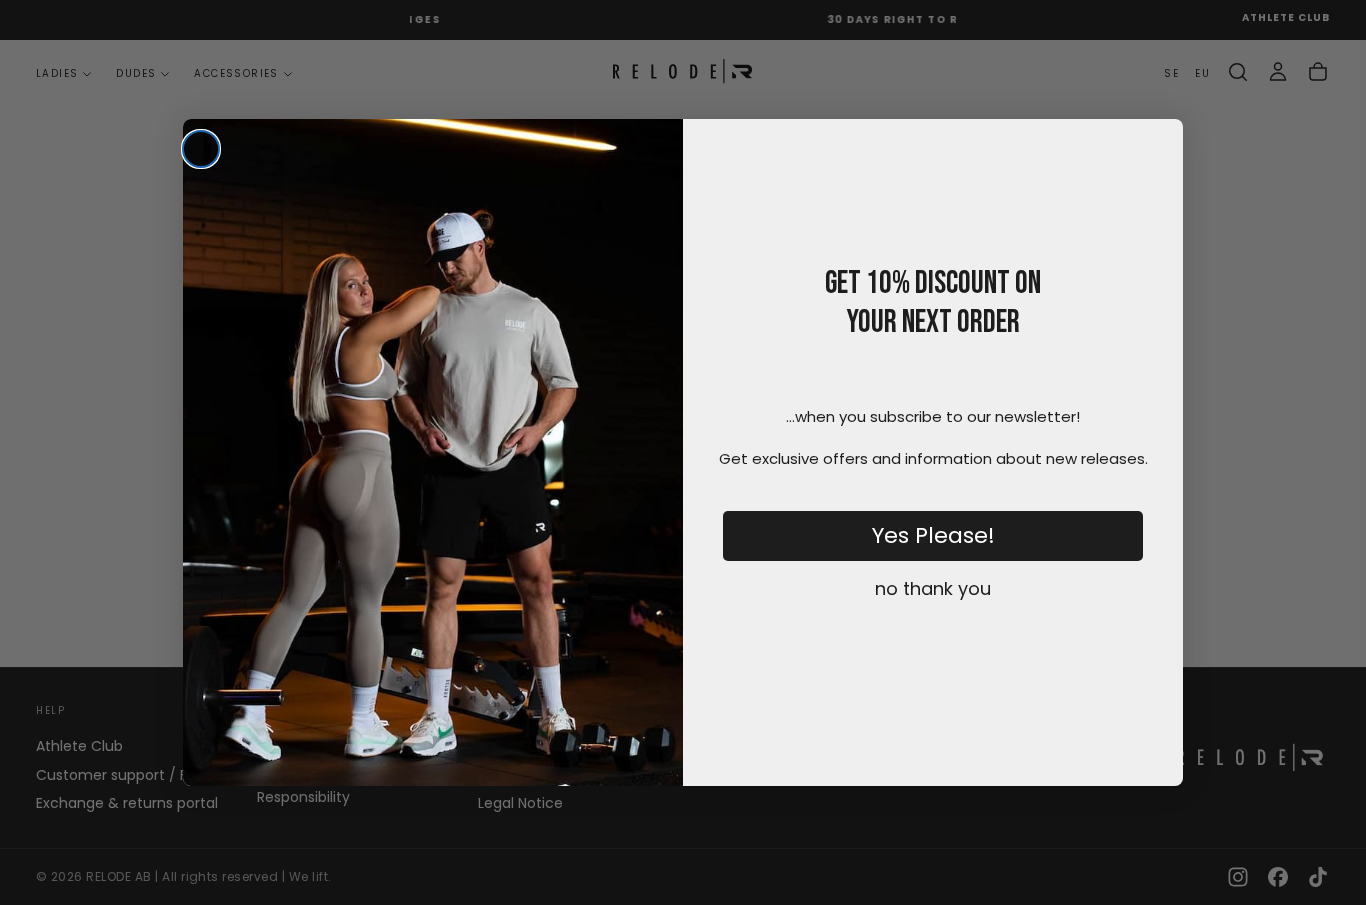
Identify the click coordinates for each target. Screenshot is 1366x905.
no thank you (933, 589)
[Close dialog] (201, 149)
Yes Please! (933, 535)
